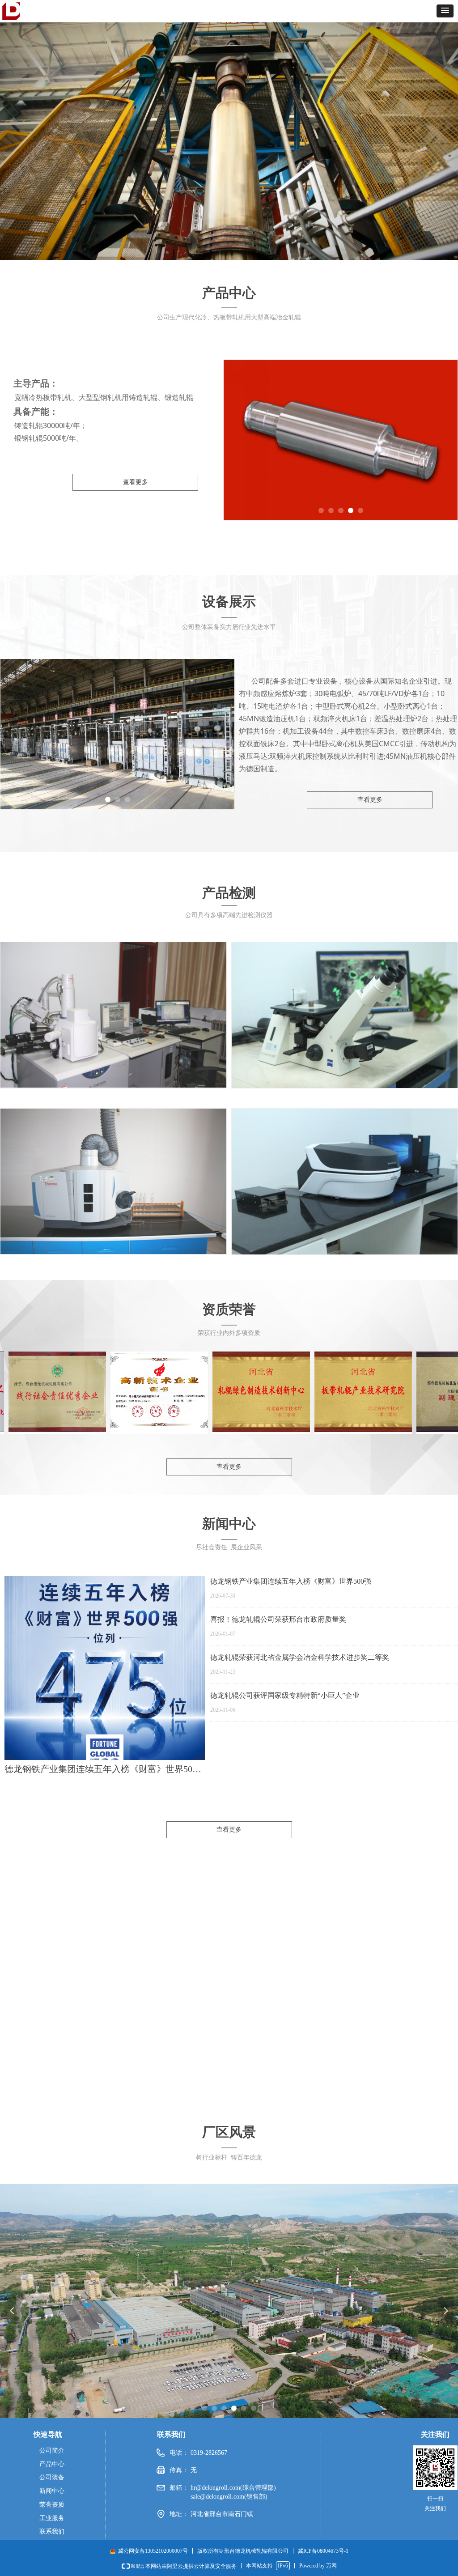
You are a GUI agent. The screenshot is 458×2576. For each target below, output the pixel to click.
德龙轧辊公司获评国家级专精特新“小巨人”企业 (285, 1695)
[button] (445, 11)
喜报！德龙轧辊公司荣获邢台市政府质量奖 (278, 1619)
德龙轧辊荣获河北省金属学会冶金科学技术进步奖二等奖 (300, 1657)
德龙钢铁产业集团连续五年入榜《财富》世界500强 (291, 1581)
